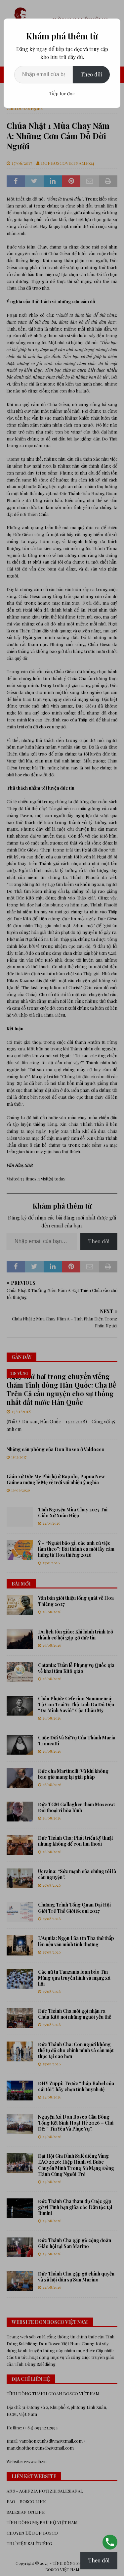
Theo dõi (91, 74)
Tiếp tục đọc (62, 93)
